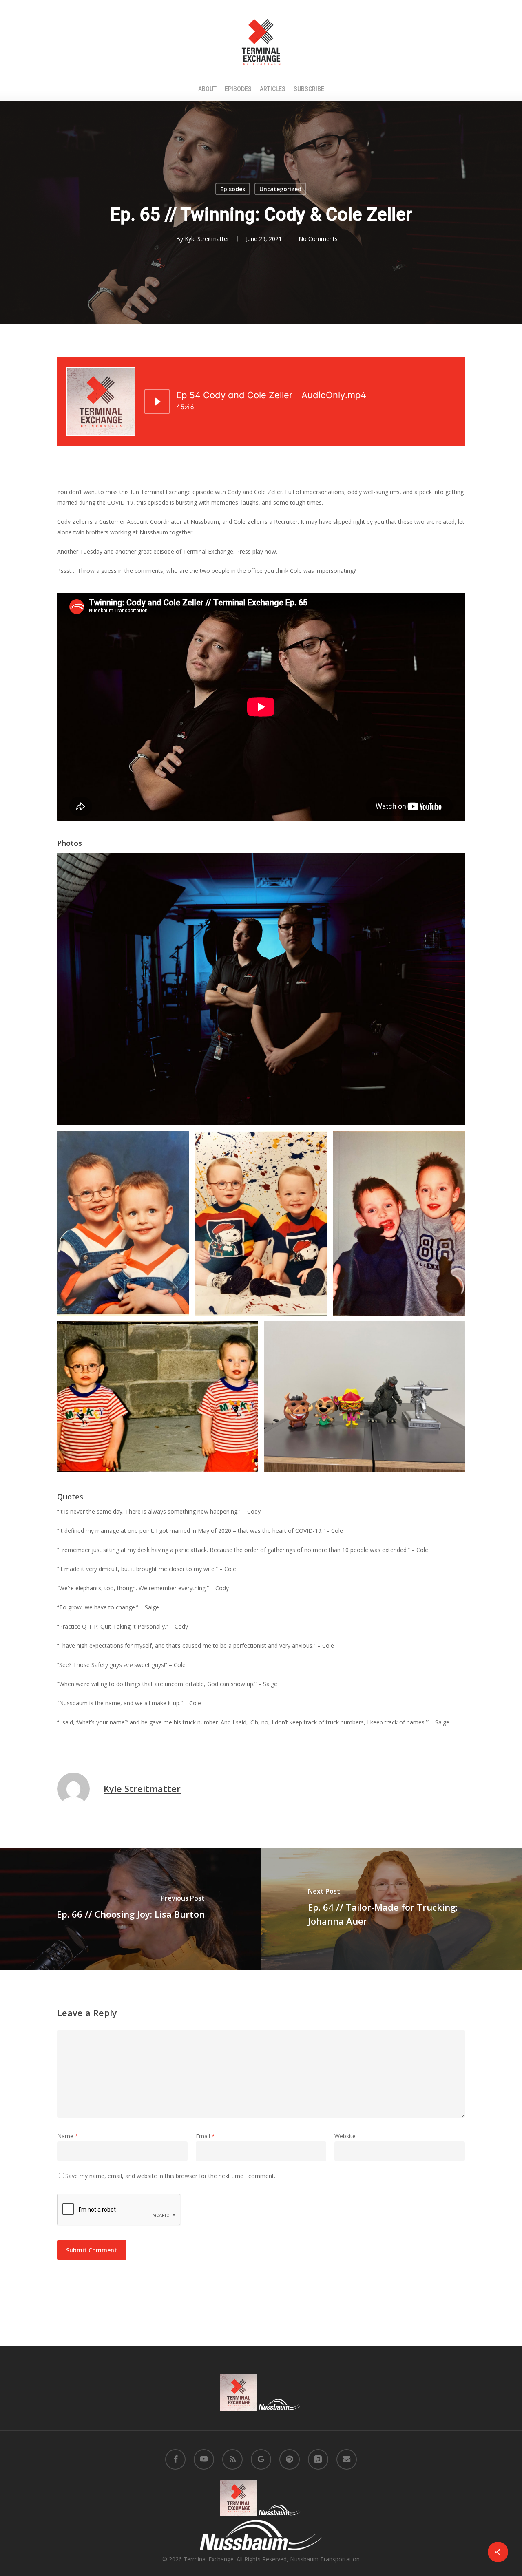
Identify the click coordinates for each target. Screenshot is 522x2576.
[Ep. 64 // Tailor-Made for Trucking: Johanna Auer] (391, 1909)
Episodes (233, 189)
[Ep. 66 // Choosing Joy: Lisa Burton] (130, 1909)
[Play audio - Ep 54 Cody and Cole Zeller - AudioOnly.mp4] (157, 402)
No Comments (318, 239)
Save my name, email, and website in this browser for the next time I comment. (170, 2176)
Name (68, 2136)
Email (205, 2136)
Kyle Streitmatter (207, 239)
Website (345, 2136)
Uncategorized (280, 189)
